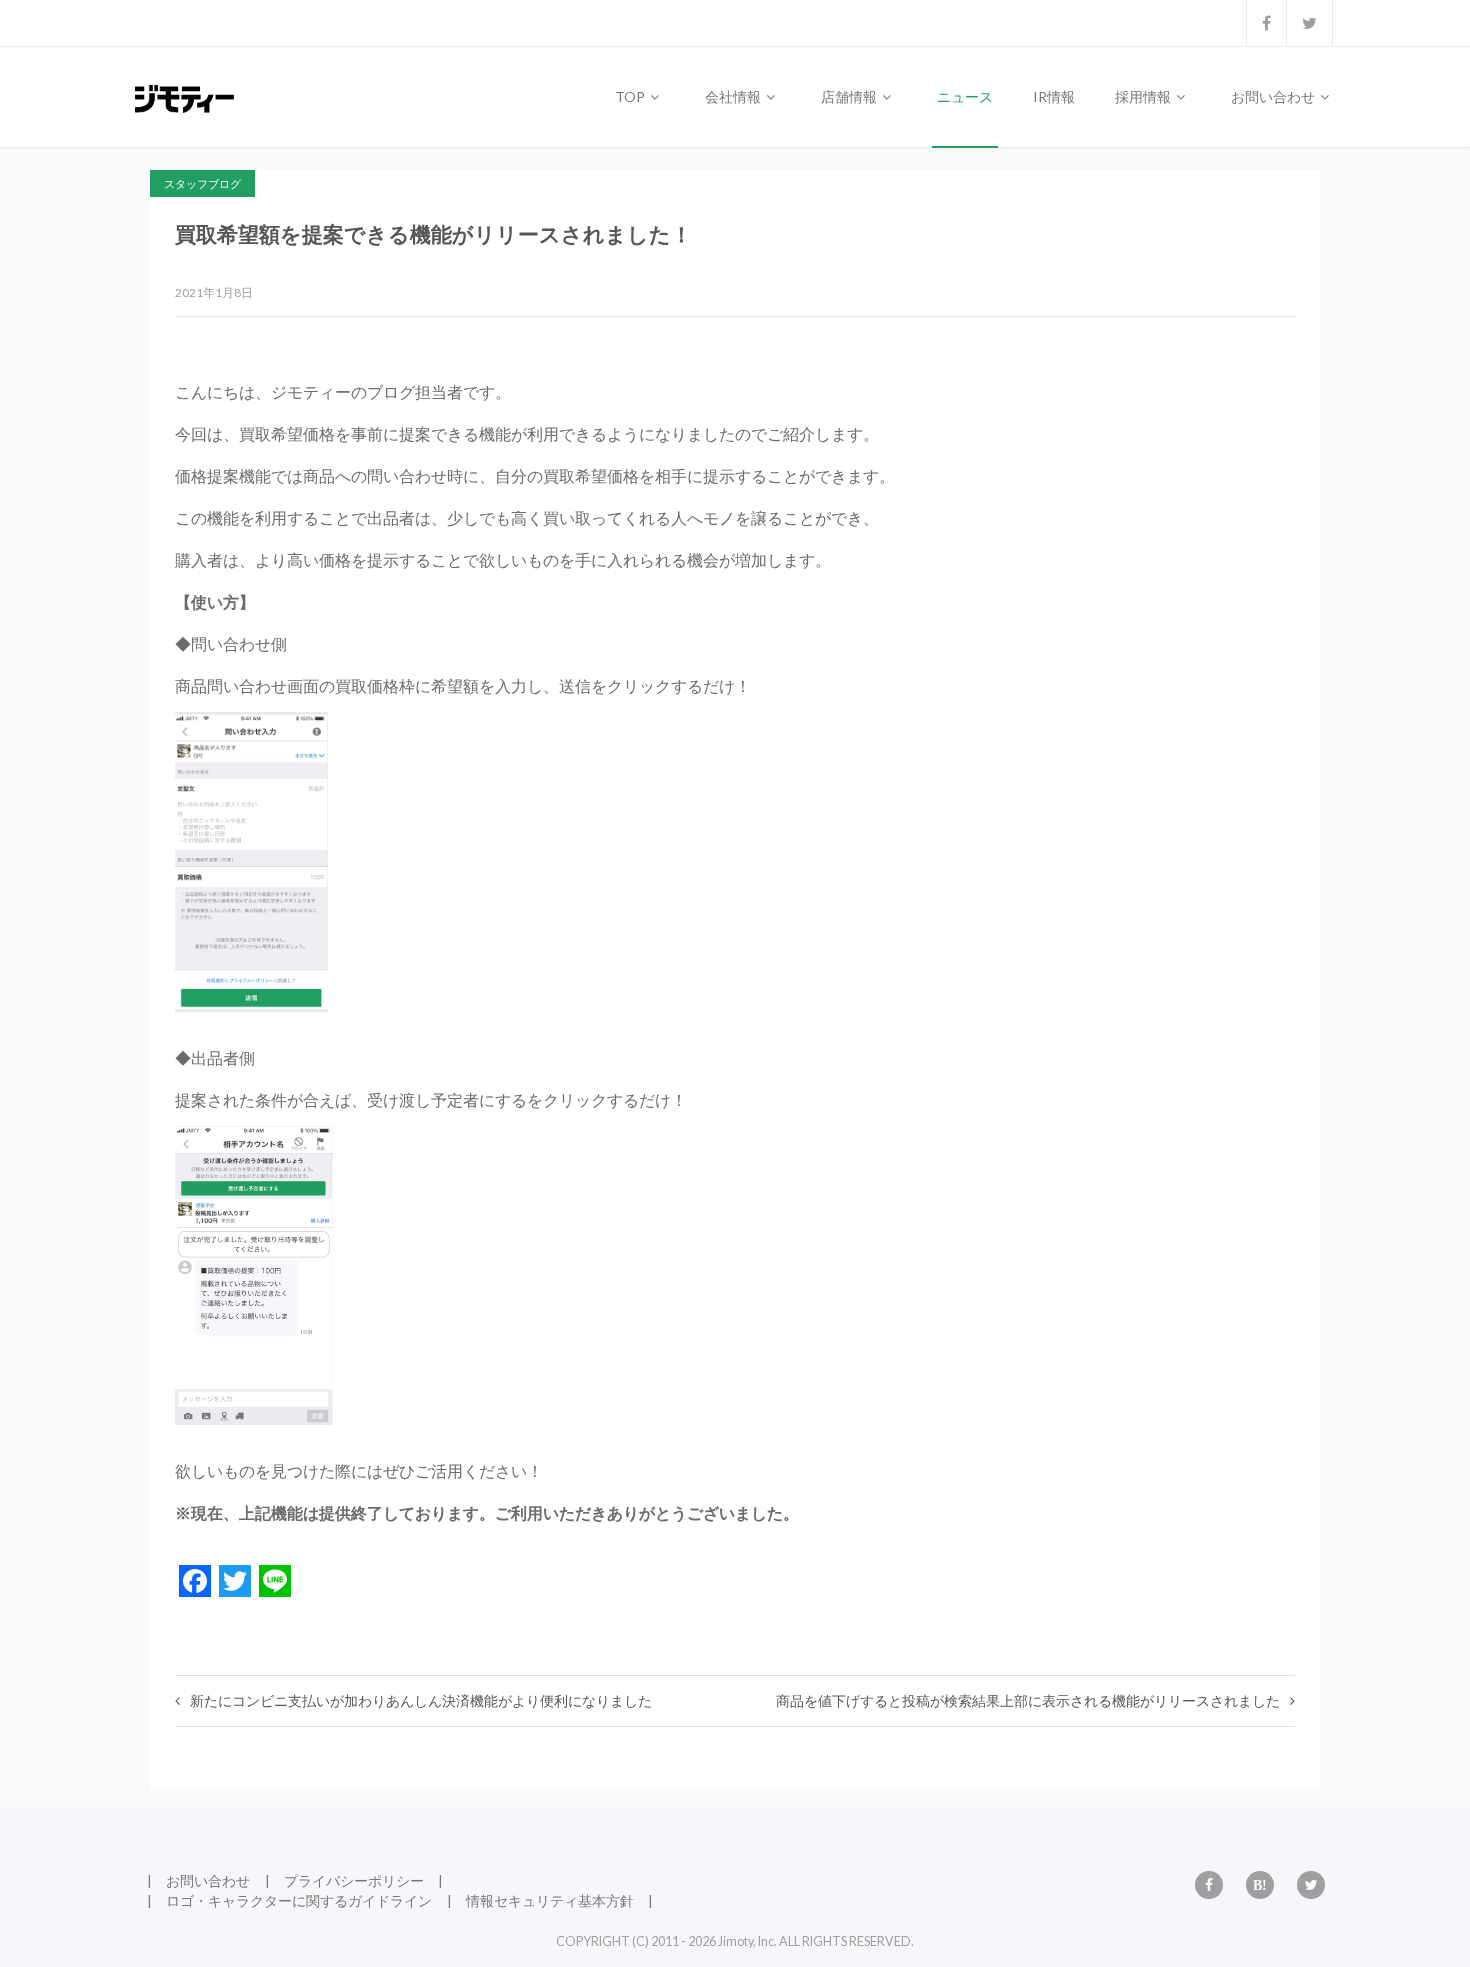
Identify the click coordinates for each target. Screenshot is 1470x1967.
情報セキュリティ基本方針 (550, 1900)
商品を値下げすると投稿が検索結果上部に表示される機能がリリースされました (1028, 1700)
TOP (631, 96)
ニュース (965, 96)
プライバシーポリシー (354, 1880)
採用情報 (1144, 96)
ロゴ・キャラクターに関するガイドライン (299, 1900)
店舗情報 (850, 96)
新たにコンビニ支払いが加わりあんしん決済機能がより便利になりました (421, 1700)
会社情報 (734, 96)
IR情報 (1054, 96)
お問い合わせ (1274, 96)
